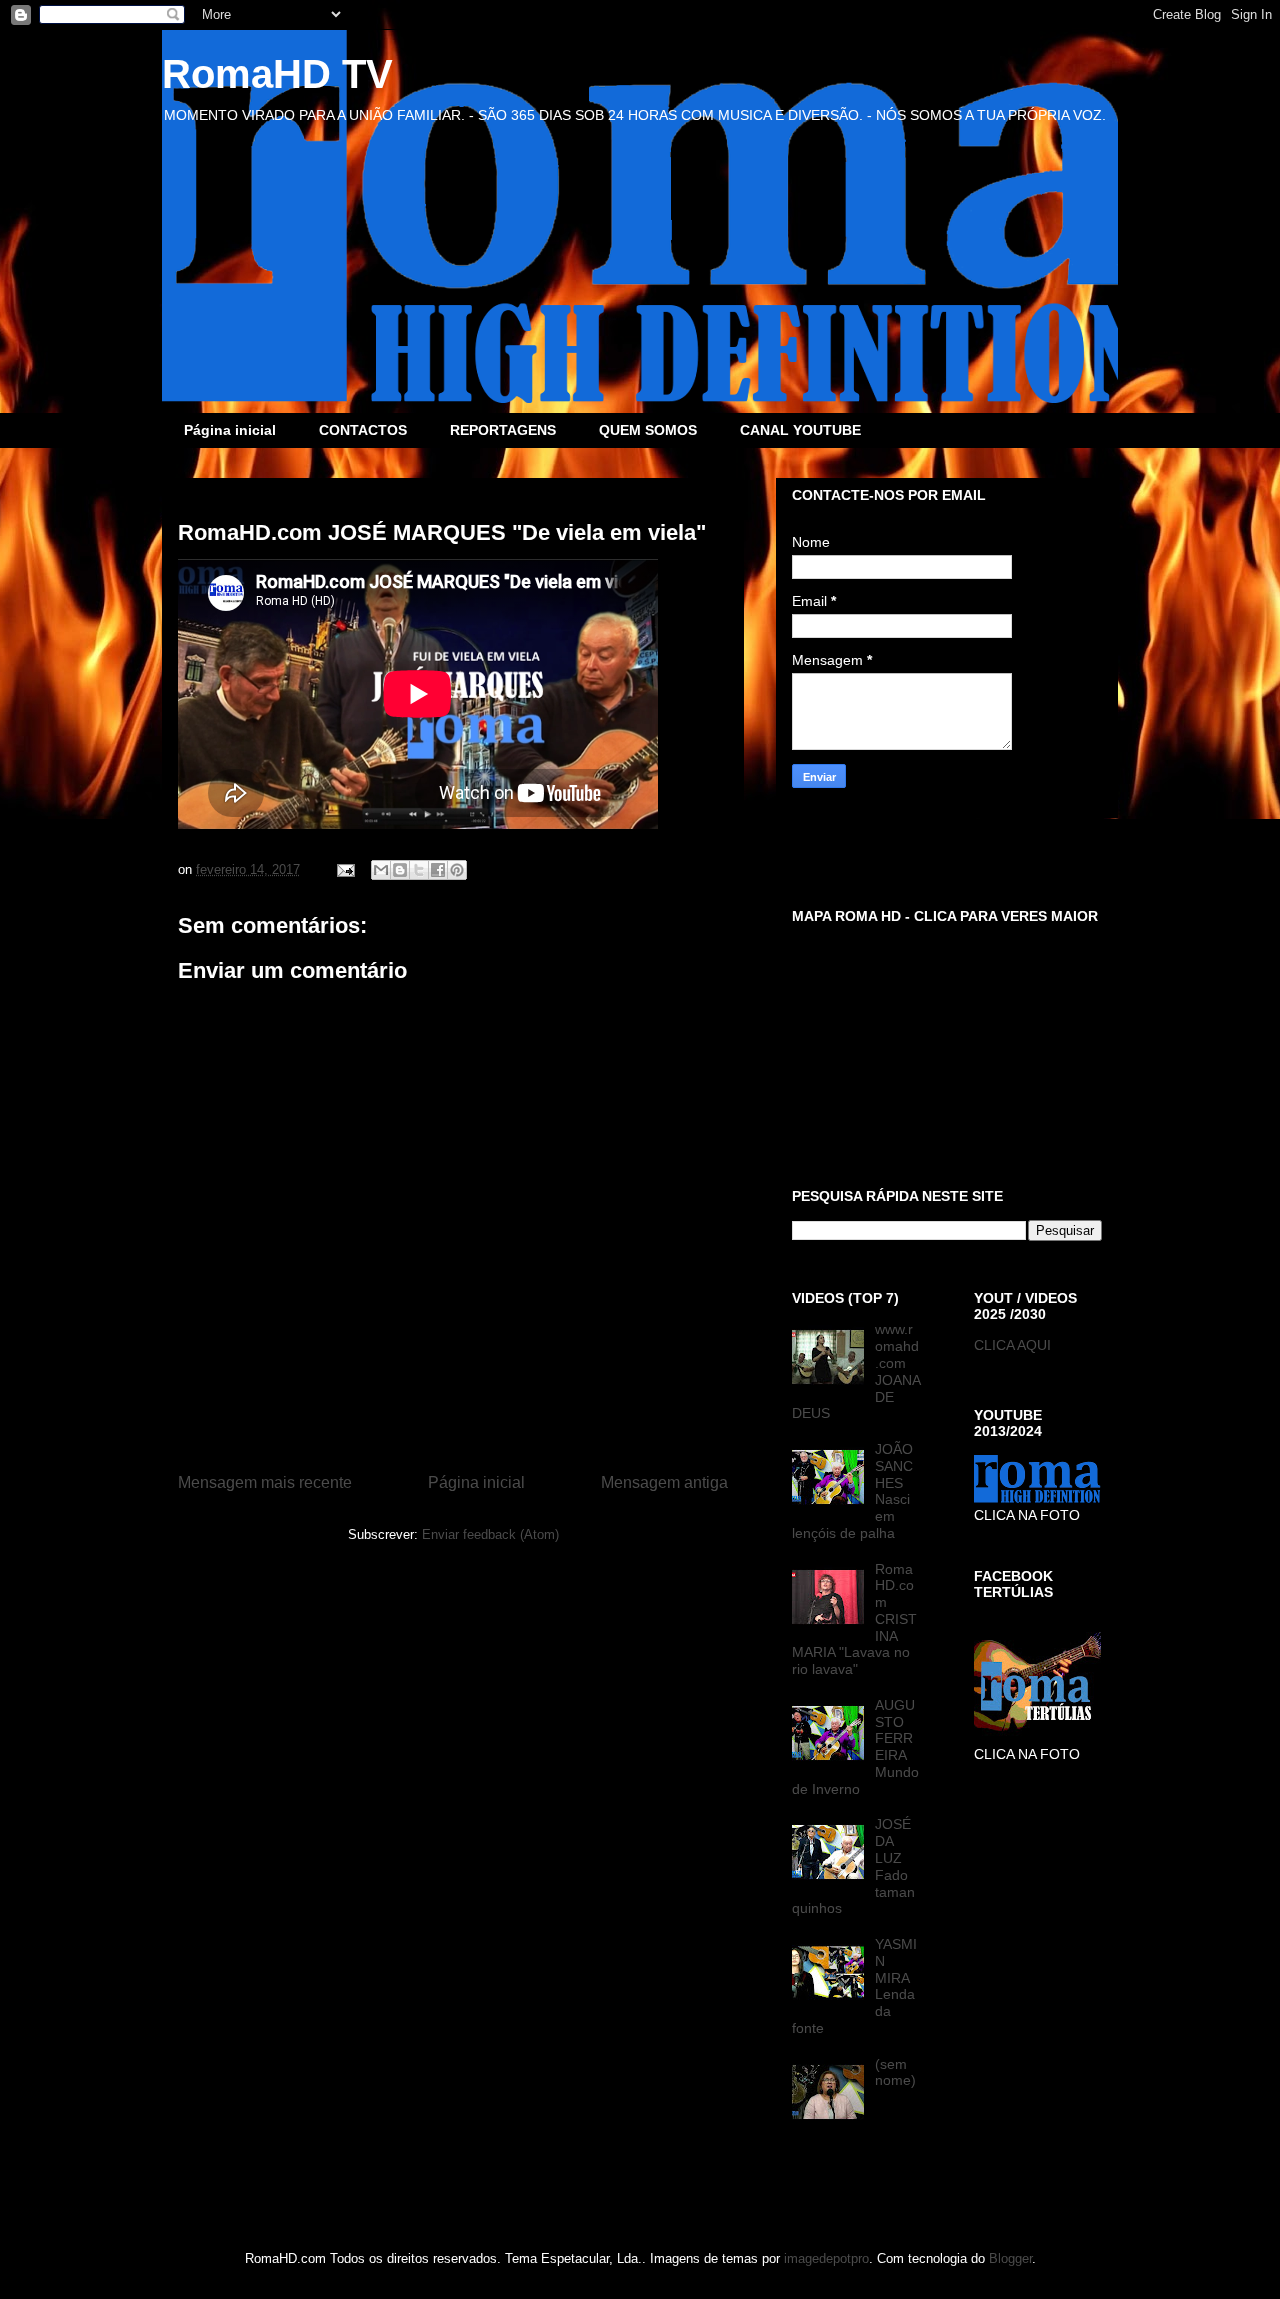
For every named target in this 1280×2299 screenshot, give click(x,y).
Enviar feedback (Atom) (490, 1534)
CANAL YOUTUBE (800, 430)
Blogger (1010, 2258)
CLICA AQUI (1012, 1345)
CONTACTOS (363, 430)
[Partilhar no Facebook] (438, 870)
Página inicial (230, 430)
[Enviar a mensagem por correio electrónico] (344, 869)
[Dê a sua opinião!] (400, 870)
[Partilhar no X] (419, 870)
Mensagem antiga (664, 1482)
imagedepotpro (826, 2258)
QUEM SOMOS (648, 430)
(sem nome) (895, 2072)
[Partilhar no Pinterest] (457, 870)
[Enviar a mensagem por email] (381, 870)
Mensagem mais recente (265, 1482)
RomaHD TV (277, 74)
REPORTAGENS (503, 430)
